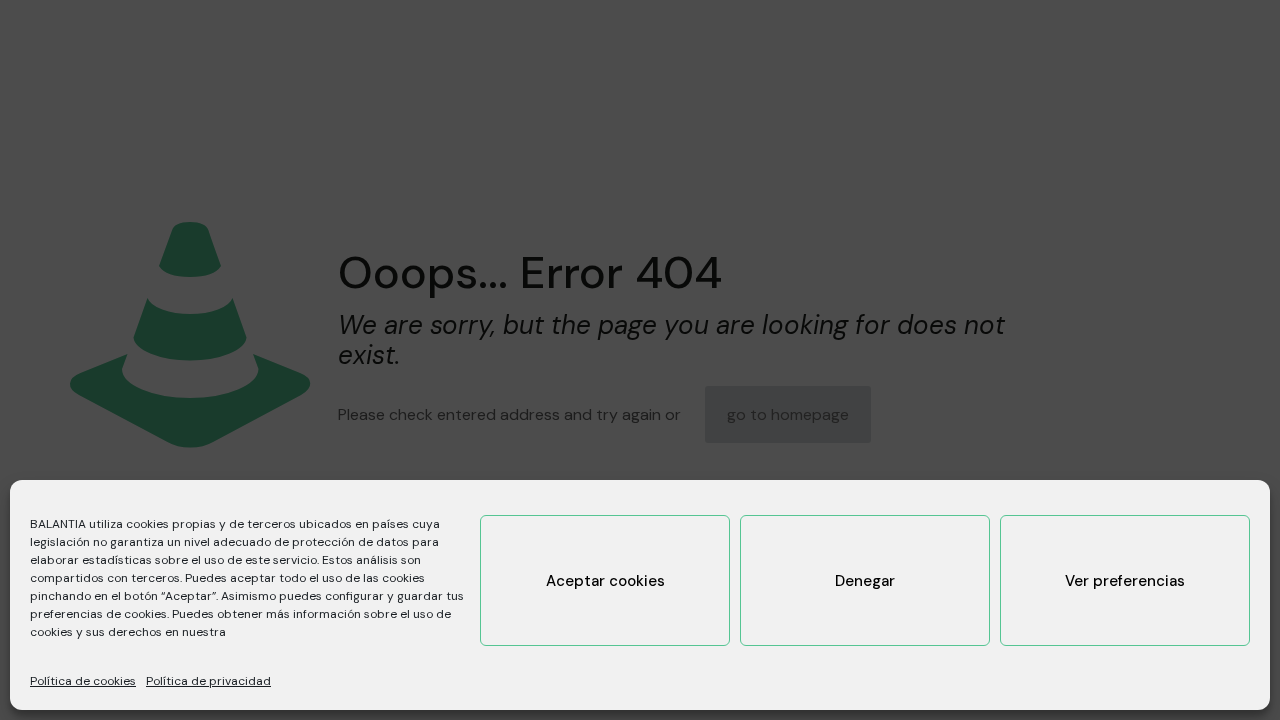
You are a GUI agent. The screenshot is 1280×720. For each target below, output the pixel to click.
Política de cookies (83, 681)
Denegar (865, 581)
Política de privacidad (208, 681)
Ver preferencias (1125, 581)
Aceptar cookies (605, 581)
